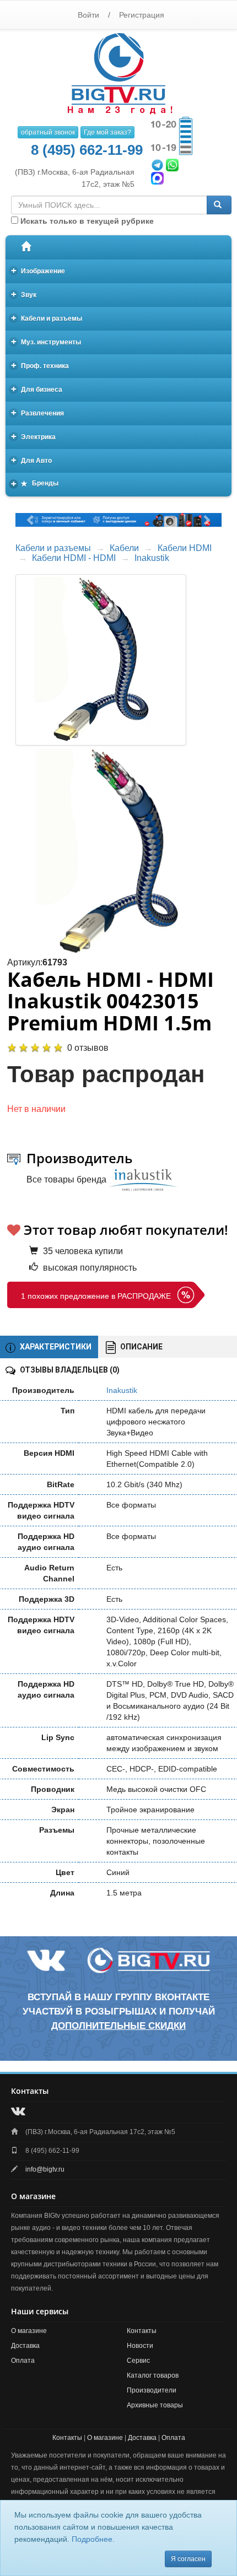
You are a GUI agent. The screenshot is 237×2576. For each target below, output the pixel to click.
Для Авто (32, 460)
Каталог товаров (153, 2375)
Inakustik (152, 558)
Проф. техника (40, 365)
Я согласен (188, 2559)
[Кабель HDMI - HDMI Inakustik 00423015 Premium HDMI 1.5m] (118, 851)
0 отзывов (88, 1048)
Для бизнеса (37, 389)
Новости (140, 2346)
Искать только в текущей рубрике (86, 221)
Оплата (23, 2361)
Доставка (25, 2346)
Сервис (138, 2361)
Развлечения (38, 412)
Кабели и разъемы (47, 318)
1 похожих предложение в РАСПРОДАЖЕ (96, 1296)
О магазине (29, 2331)
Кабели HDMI (185, 548)
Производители (152, 2390)
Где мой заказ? (107, 132)
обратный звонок (48, 132)
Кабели (124, 548)
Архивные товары (155, 2405)
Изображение (38, 270)
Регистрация (142, 15)
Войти (88, 15)
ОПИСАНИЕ (141, 1347)
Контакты (142, 2331)
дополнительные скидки (118, 2026)
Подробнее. (93, 2539)
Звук (24, 294)
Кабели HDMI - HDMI (74, 558)
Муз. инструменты (46, 341)
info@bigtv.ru (45, 2169)
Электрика (34, 436)
